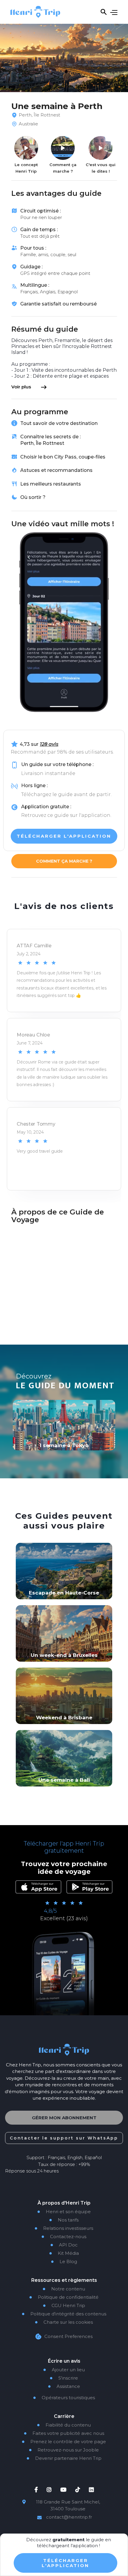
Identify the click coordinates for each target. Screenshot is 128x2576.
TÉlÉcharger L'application (65, 2563)
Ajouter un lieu (64, 2370)
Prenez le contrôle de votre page (64, 2442)
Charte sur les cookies (64, 2322)
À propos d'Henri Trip (64, 2203)
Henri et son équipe (64, 2212)
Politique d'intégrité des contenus (64, 2314)
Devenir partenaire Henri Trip (64, 2458)
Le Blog (64, 2262)
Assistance (64, 2386)
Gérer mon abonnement (64, 2118)
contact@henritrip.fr (69, 2517)
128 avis (49, 744)
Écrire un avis (64, 2361)
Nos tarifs (64, 2220)
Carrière (64, 2416)
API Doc (64, 2245)
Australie (28, 124)
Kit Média (64, 2253)
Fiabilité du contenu (64, 2425)
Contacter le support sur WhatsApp (64, 2138)
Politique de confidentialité (64, 2297)
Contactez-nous (64, 2237)
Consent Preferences (68, 2336)
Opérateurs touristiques (64, 2398)
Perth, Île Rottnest (39, 115)
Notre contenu (64, 2289)
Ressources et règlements (64, 2280)
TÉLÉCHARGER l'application (64, 836)
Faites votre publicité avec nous (64, 2433)
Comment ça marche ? (64, 861)
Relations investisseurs (64, 2228)
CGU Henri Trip (64, 2306)
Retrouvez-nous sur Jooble (64, 2450)
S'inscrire (64, 2378)
